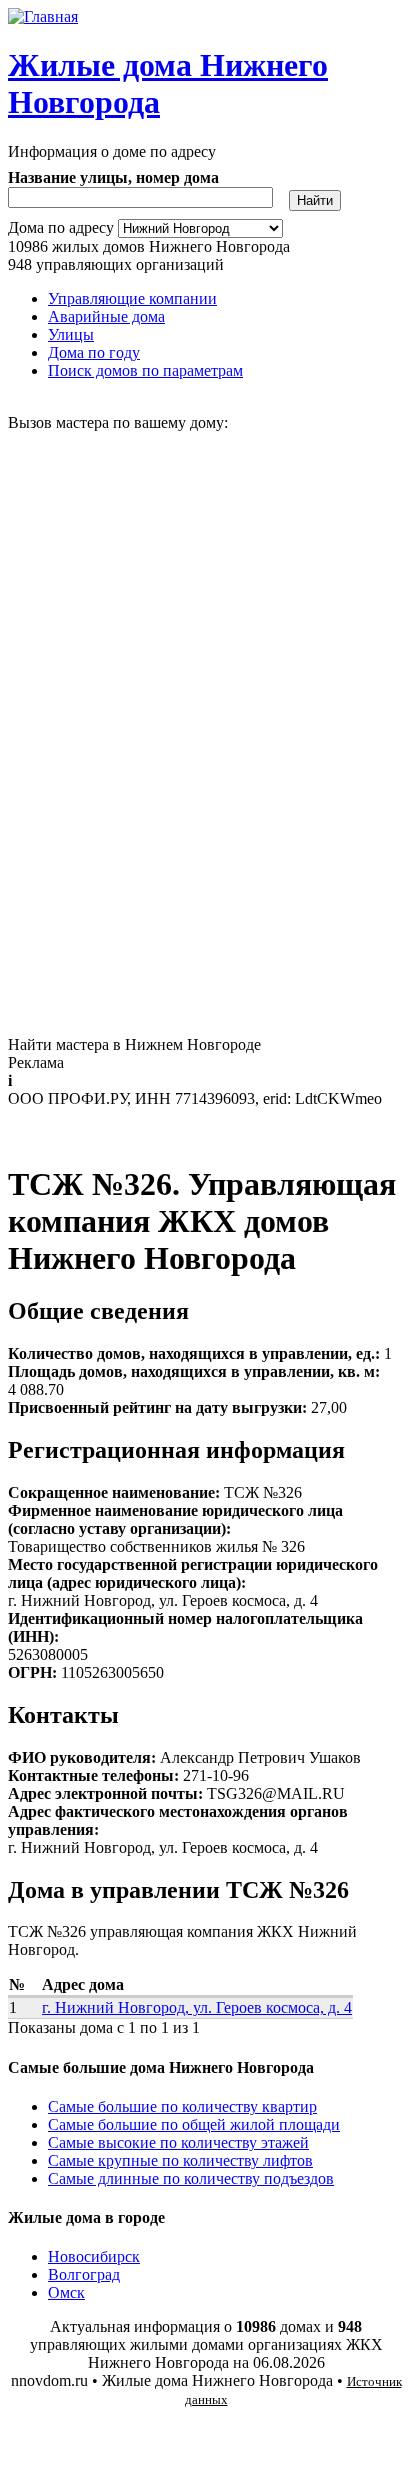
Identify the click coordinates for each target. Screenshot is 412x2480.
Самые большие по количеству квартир (182, 2106)
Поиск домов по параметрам (145, 370)
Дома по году (94, 352)
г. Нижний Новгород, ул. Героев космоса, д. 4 (197, 2007)
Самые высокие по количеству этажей (178, 2142)
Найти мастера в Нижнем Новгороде (134, 1044)
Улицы (71, 334)
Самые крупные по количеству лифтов (180, 2160)
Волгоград (84, 2274)
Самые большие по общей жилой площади (194, 2124)
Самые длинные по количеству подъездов (191, 2178)
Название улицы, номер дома (113, 177)
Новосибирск (94, 2256)
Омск (66, 2292)
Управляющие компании (132, 298)
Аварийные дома (106, 316)
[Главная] (43, 16)
